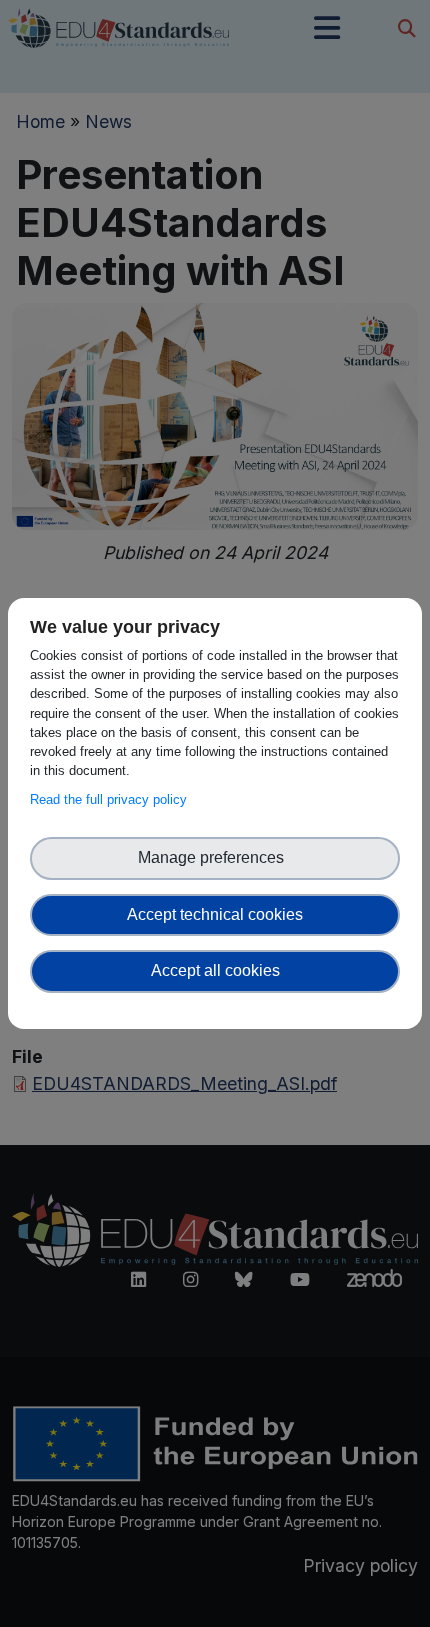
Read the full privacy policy (112, 799)
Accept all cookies (215, 970)
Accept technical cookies (215, 914)
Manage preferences (215, 857)
